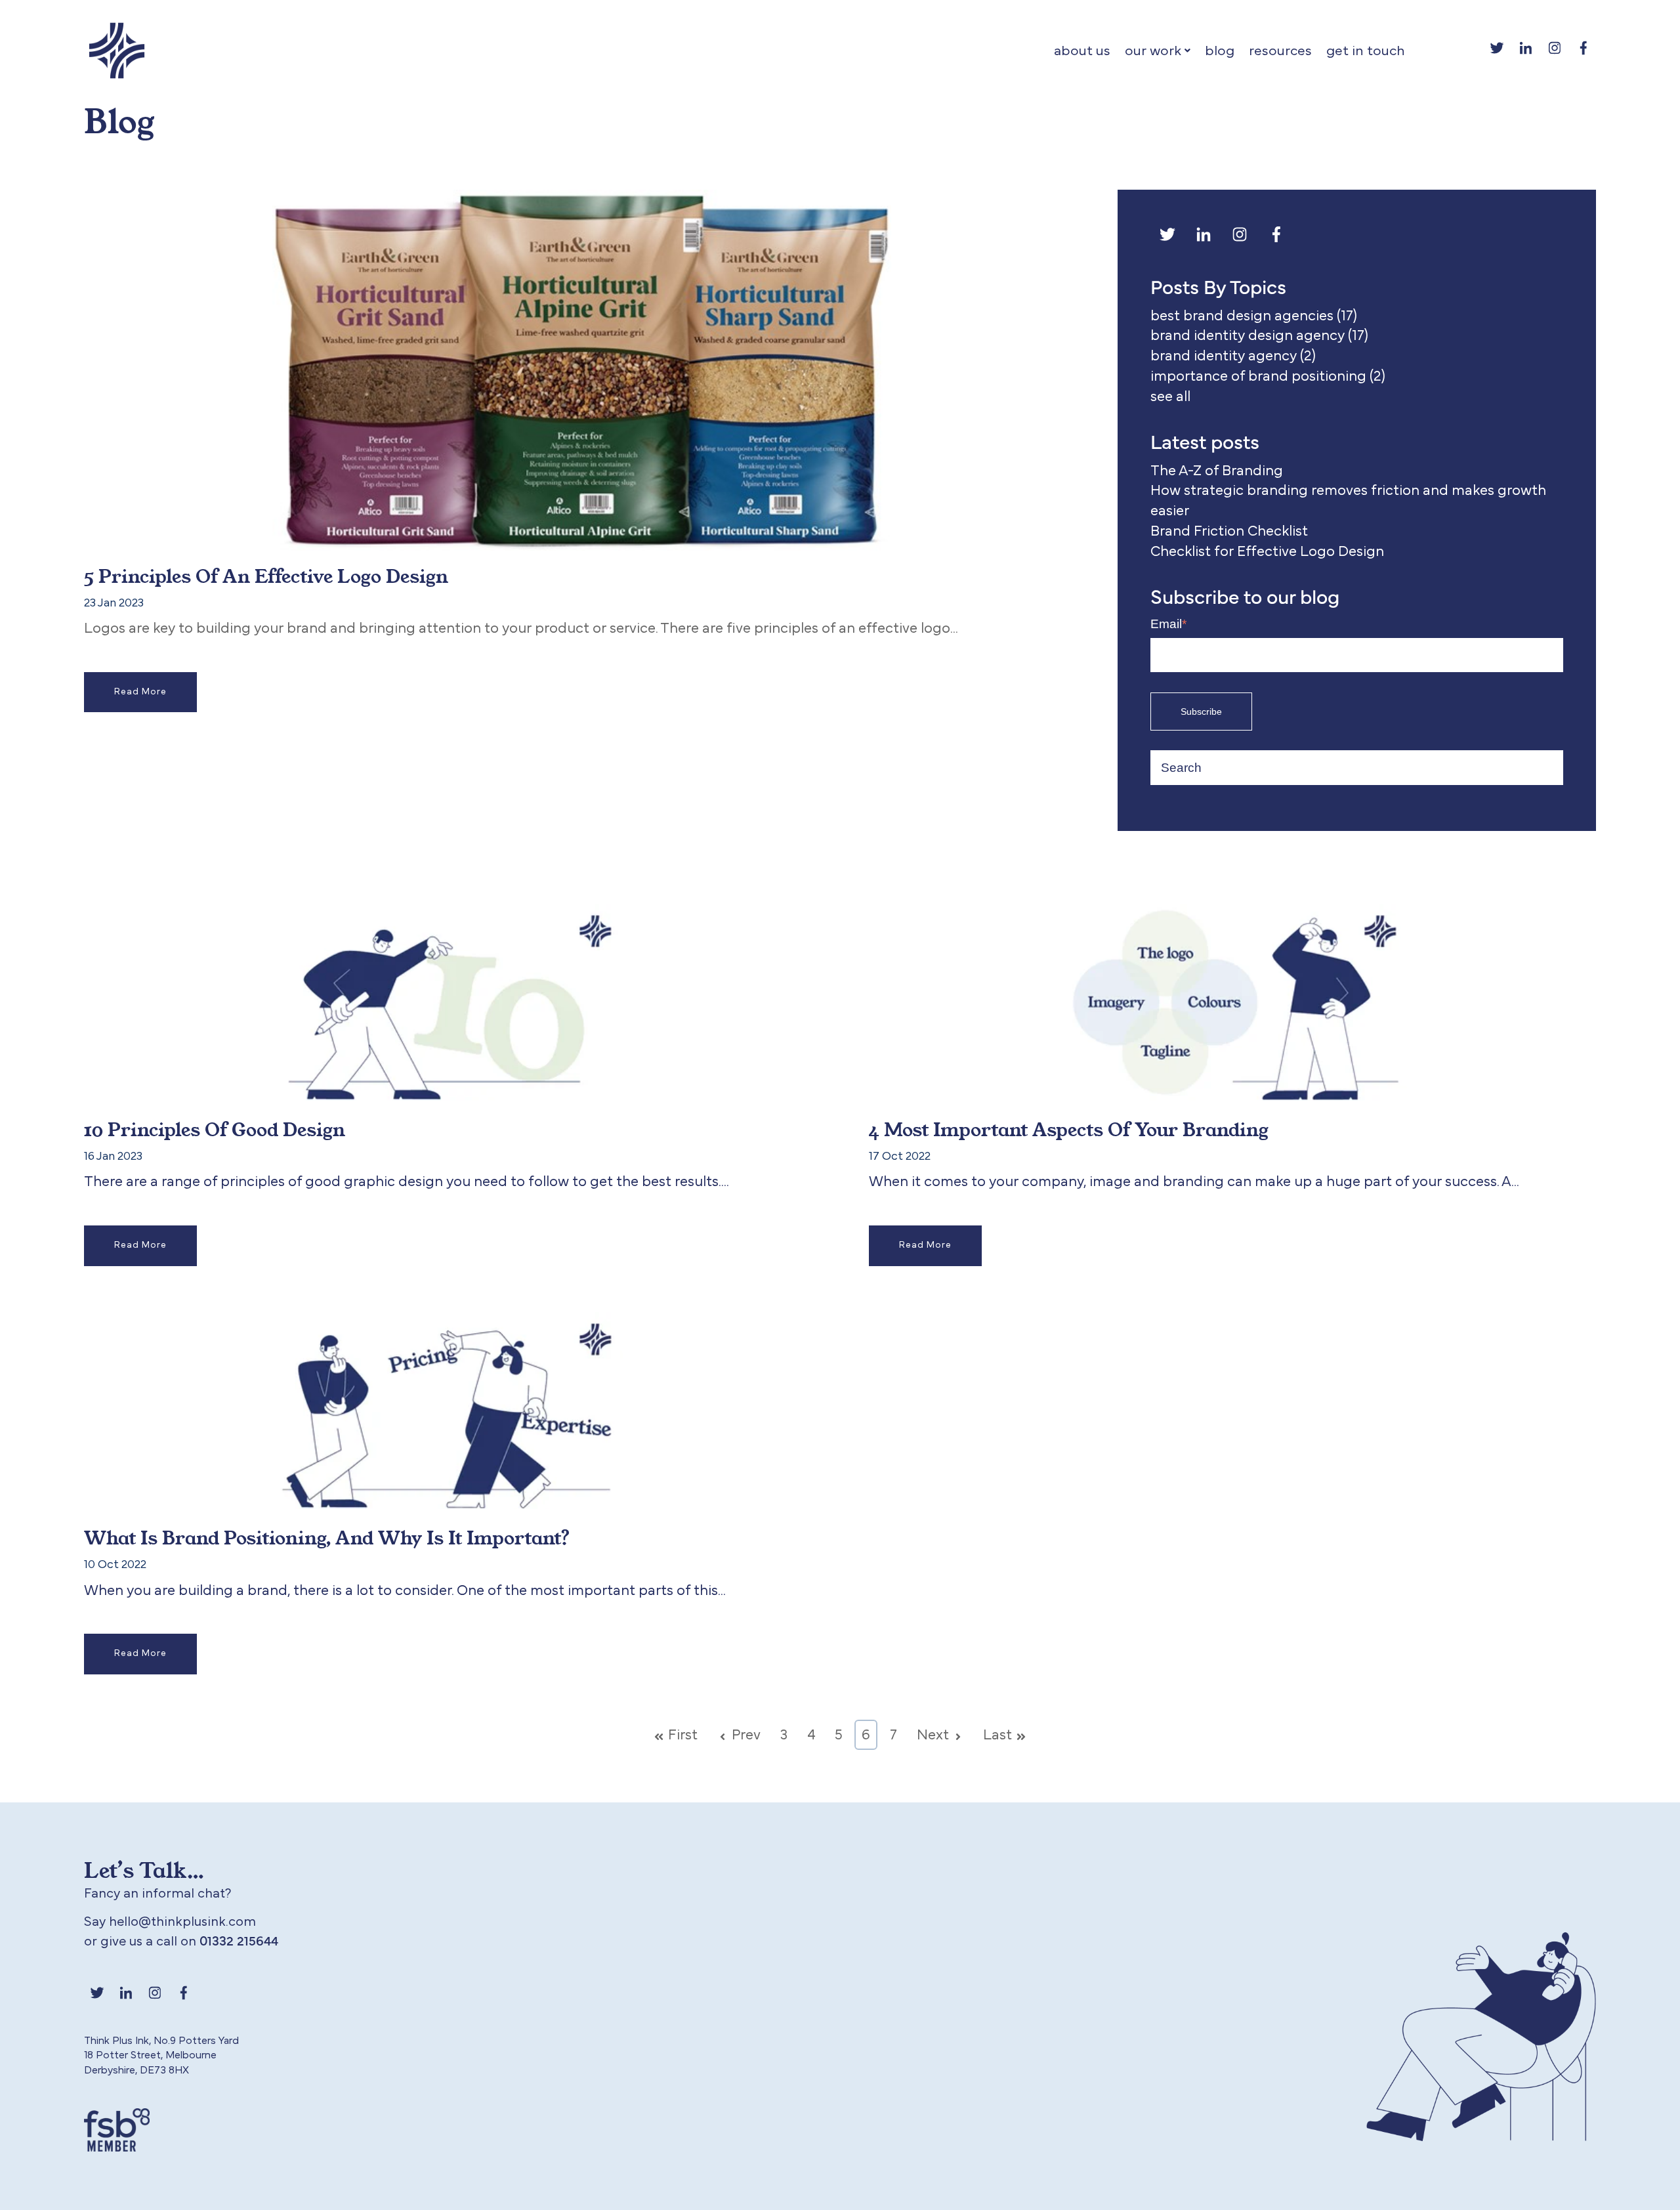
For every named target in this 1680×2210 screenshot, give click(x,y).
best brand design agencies (1254, 316)
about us (1082, 51)
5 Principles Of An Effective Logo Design (266, 576)
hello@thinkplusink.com (182, 1922)
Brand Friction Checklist (1229, 531)
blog (1220, 51)
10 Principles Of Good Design (215, 1129)
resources (1280, 51)
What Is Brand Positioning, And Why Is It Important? (327, 1537)
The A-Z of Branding (1217, 471)
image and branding (1157, 1181)
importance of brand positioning (1268, 376)
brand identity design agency (1259, 335)
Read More (140, 692)
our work (1153, 51)
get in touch (1366, 51)
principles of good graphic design (332, 1181)
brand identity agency (1233, 356)
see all (1170, 396)
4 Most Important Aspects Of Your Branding (1069, 1129)
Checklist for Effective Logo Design (1267, 551)
